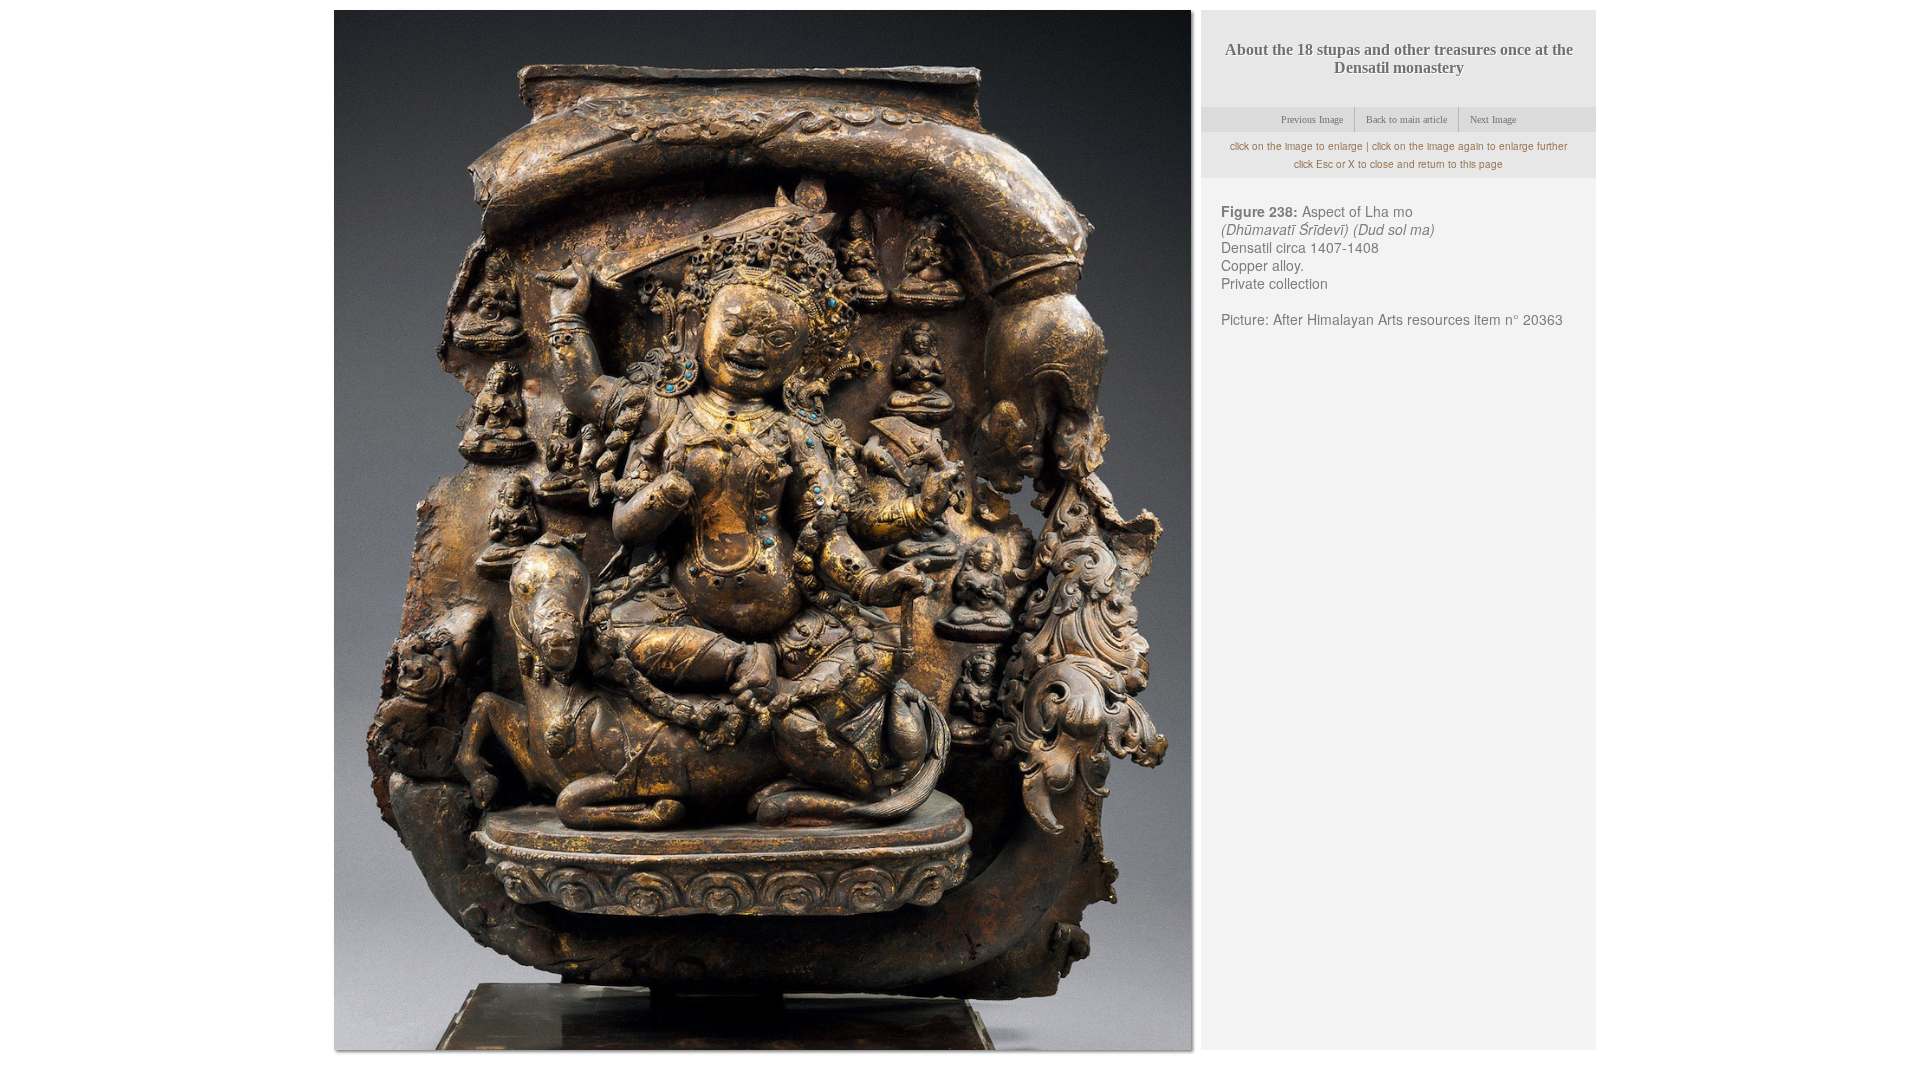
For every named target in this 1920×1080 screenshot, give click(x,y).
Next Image (1493, 119)
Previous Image (1312, 119)
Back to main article (1406, 119)
